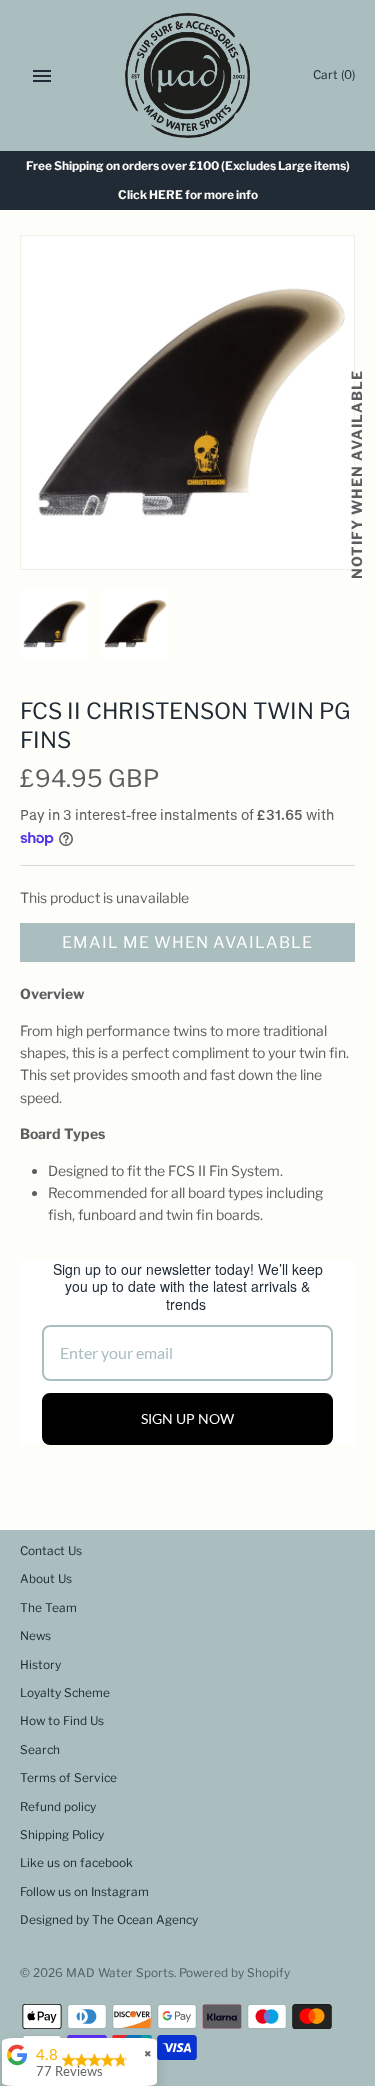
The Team (48, 1608)
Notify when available (356, 474)
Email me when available (187, 942)
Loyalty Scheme (65, 1693)
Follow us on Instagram (84, 1892)
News (35, 1636)
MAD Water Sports (120, 1973)
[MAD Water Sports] (187, 75)
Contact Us (51, 1551)
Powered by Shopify (234, 1973)
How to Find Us (62, 1721)
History (40, 1665)
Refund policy (58, 1807)
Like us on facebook (76, 1863)
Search (40, 1750)
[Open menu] (42, 76)
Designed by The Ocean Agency (109, 1920)
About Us (46, 1579)
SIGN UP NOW (187, 1418)
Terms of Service (68, 1778)
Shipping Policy (62, 1835)
